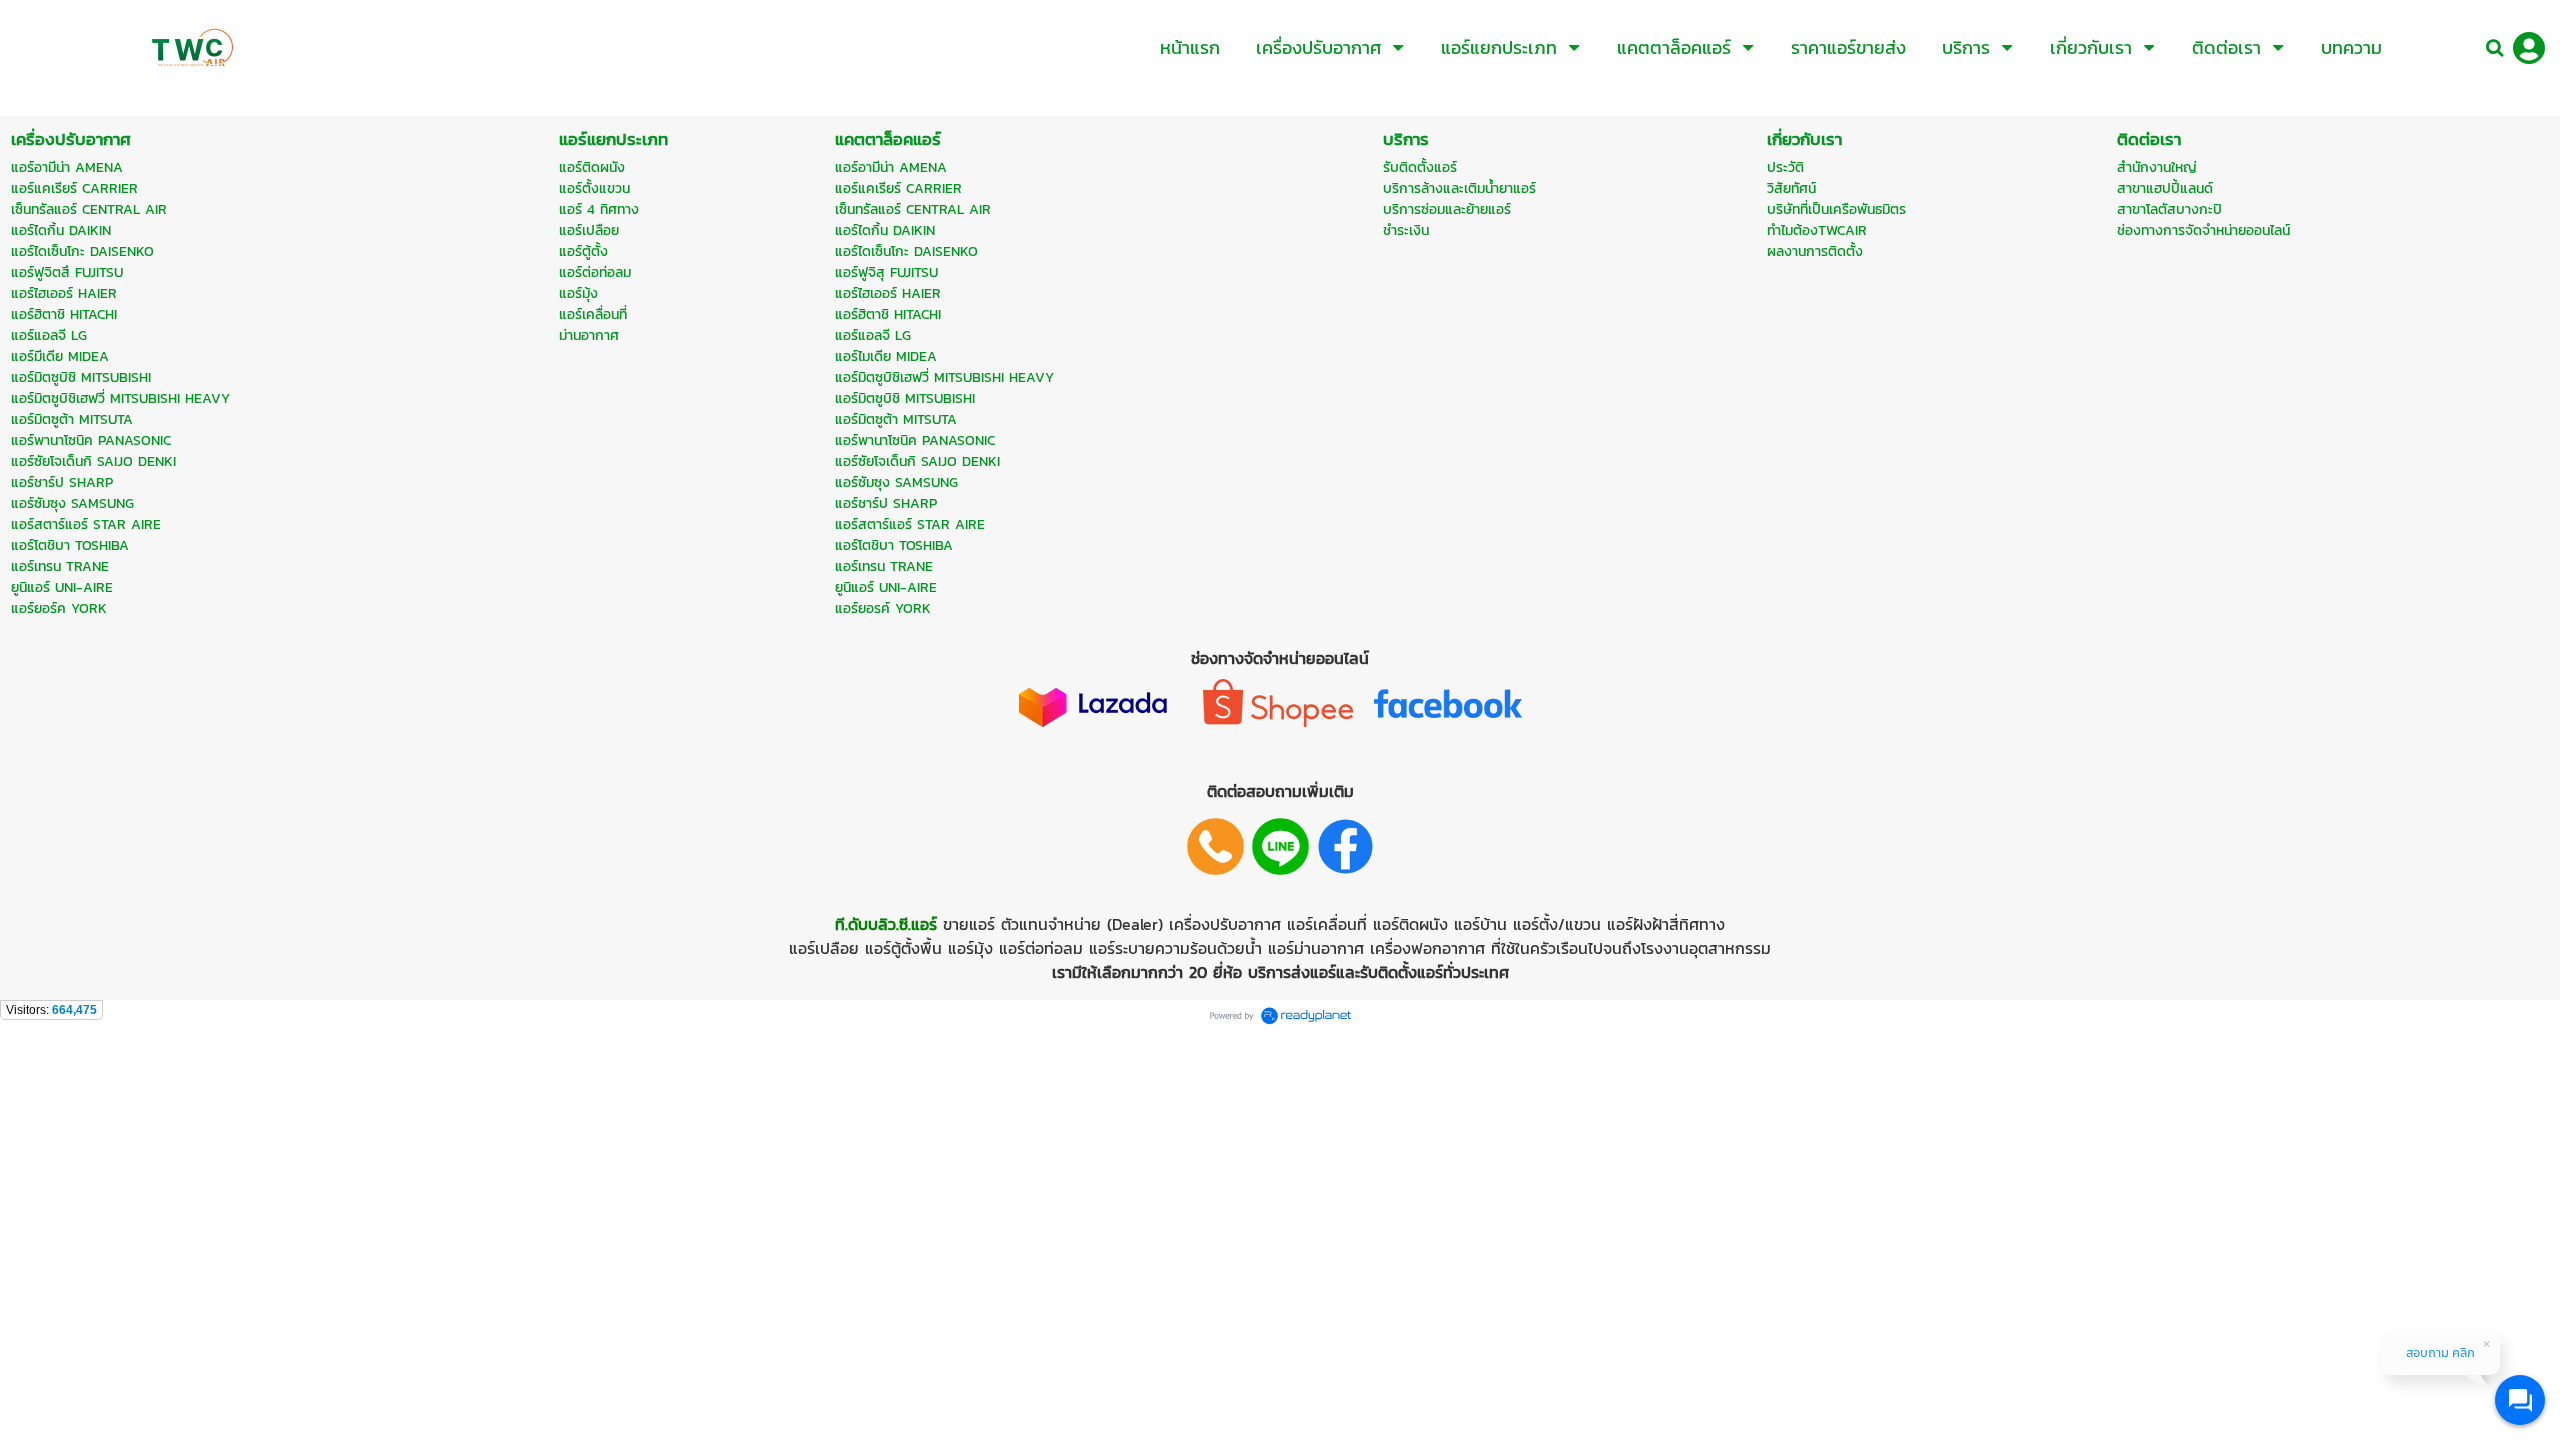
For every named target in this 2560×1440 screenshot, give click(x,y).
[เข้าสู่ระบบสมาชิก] (2529, 48)
